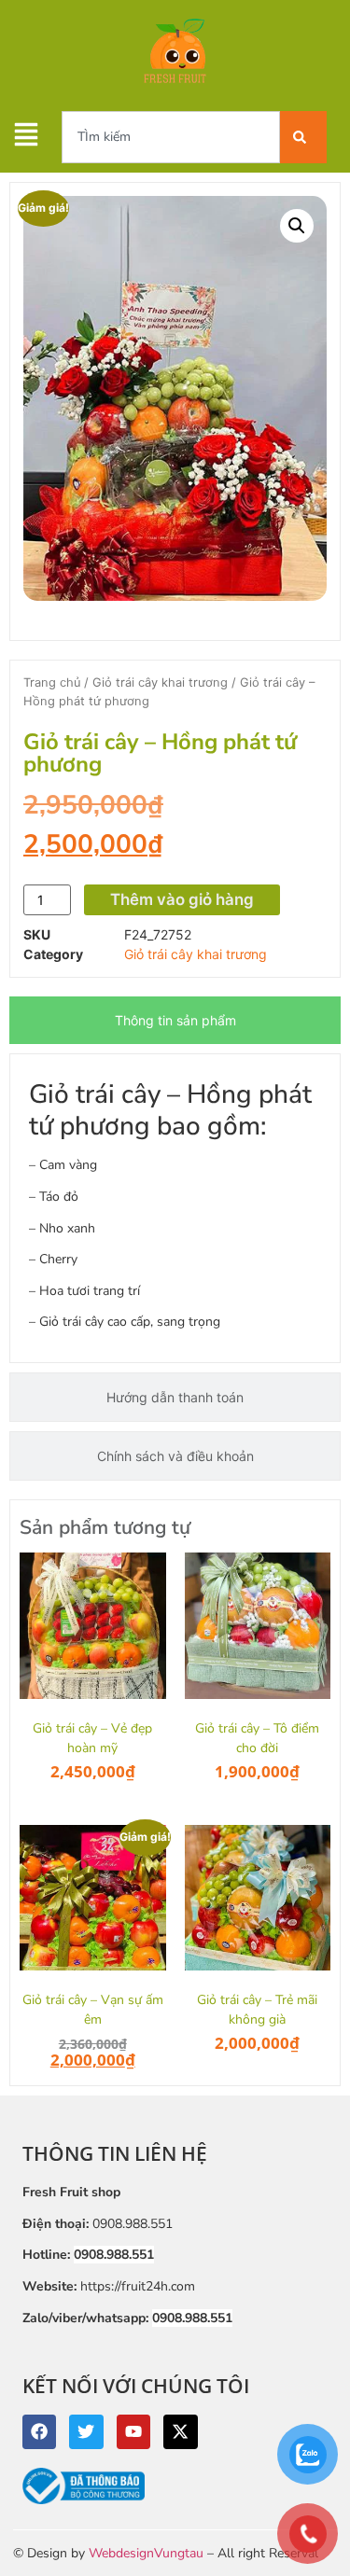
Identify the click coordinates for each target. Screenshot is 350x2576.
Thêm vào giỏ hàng (182, 899)
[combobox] (171, 137)
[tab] (175, 1020)
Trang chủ (52, 682)
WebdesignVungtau (146, 2553)
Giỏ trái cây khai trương (160, 682)
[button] (297, 226)
